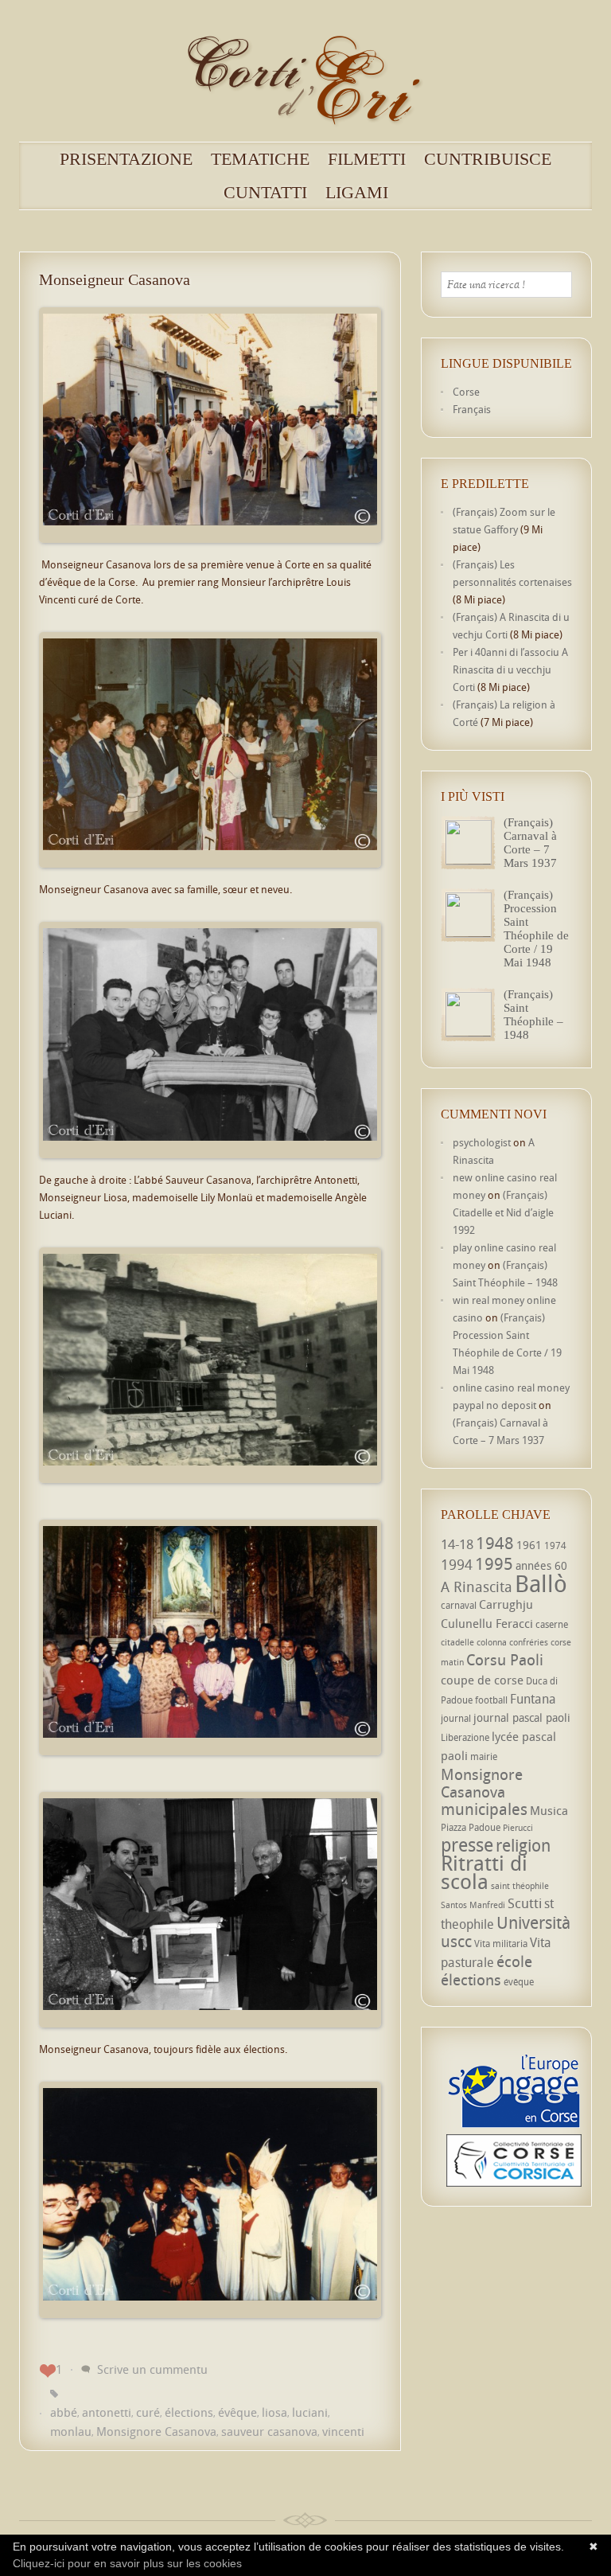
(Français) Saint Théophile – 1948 (533, 1015)
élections (189, 2412)
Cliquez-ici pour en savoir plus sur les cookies (127, 2563)
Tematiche (260, 159)
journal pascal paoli (522, 1717)
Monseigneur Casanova (115, 279)
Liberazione (465, 1737)
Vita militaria (501, 1944)
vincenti (343, 2431)
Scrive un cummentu (152, 2369)
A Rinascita (477, 1587)
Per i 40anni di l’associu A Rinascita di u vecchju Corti (510, 669)
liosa (274, 2412)
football (491, 1700)
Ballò (541, 1583)
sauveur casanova (269, 2431)
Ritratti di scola (484, 1872)
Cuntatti (265, 193)
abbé (64, 2412)
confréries (529, 1642)
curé (148, 2412)
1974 (555, 1546)
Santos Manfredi (473, 1905)
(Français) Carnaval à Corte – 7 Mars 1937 (530, 843)
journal (456, 1718)
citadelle (457, 1642)
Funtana (533, 1699)
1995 (494, 1563)
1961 (529, 1545)
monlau (71, 2431)
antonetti (107, 2412)
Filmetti (367, 159)
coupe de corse (482, 1680)
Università (533, 1922)
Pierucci (518, 1828)
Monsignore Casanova (156, 2431)
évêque (237, 2412)
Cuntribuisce (488, 159)
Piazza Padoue (471, 1827)
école (514, 1961)
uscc (456, 1941)
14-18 (457, 1544)
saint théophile (520, 1886)
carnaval (459, 1605)
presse (467, 1845)
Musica (549, 1810)
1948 (495, 1543)
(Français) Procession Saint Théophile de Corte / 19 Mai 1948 (536, 929)
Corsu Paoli (505, 1659)
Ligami (357, 193)
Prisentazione (126, 159)
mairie (484, 1756)
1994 (457, 1564)
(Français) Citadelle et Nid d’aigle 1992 (503, 1212)
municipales (484, 1809)
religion (523, 1845)
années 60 (541, 1565)
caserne (552, 1624)
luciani (310, 2412)
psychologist (482, 1142)
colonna (492, 1642)
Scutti (525, 1903)
